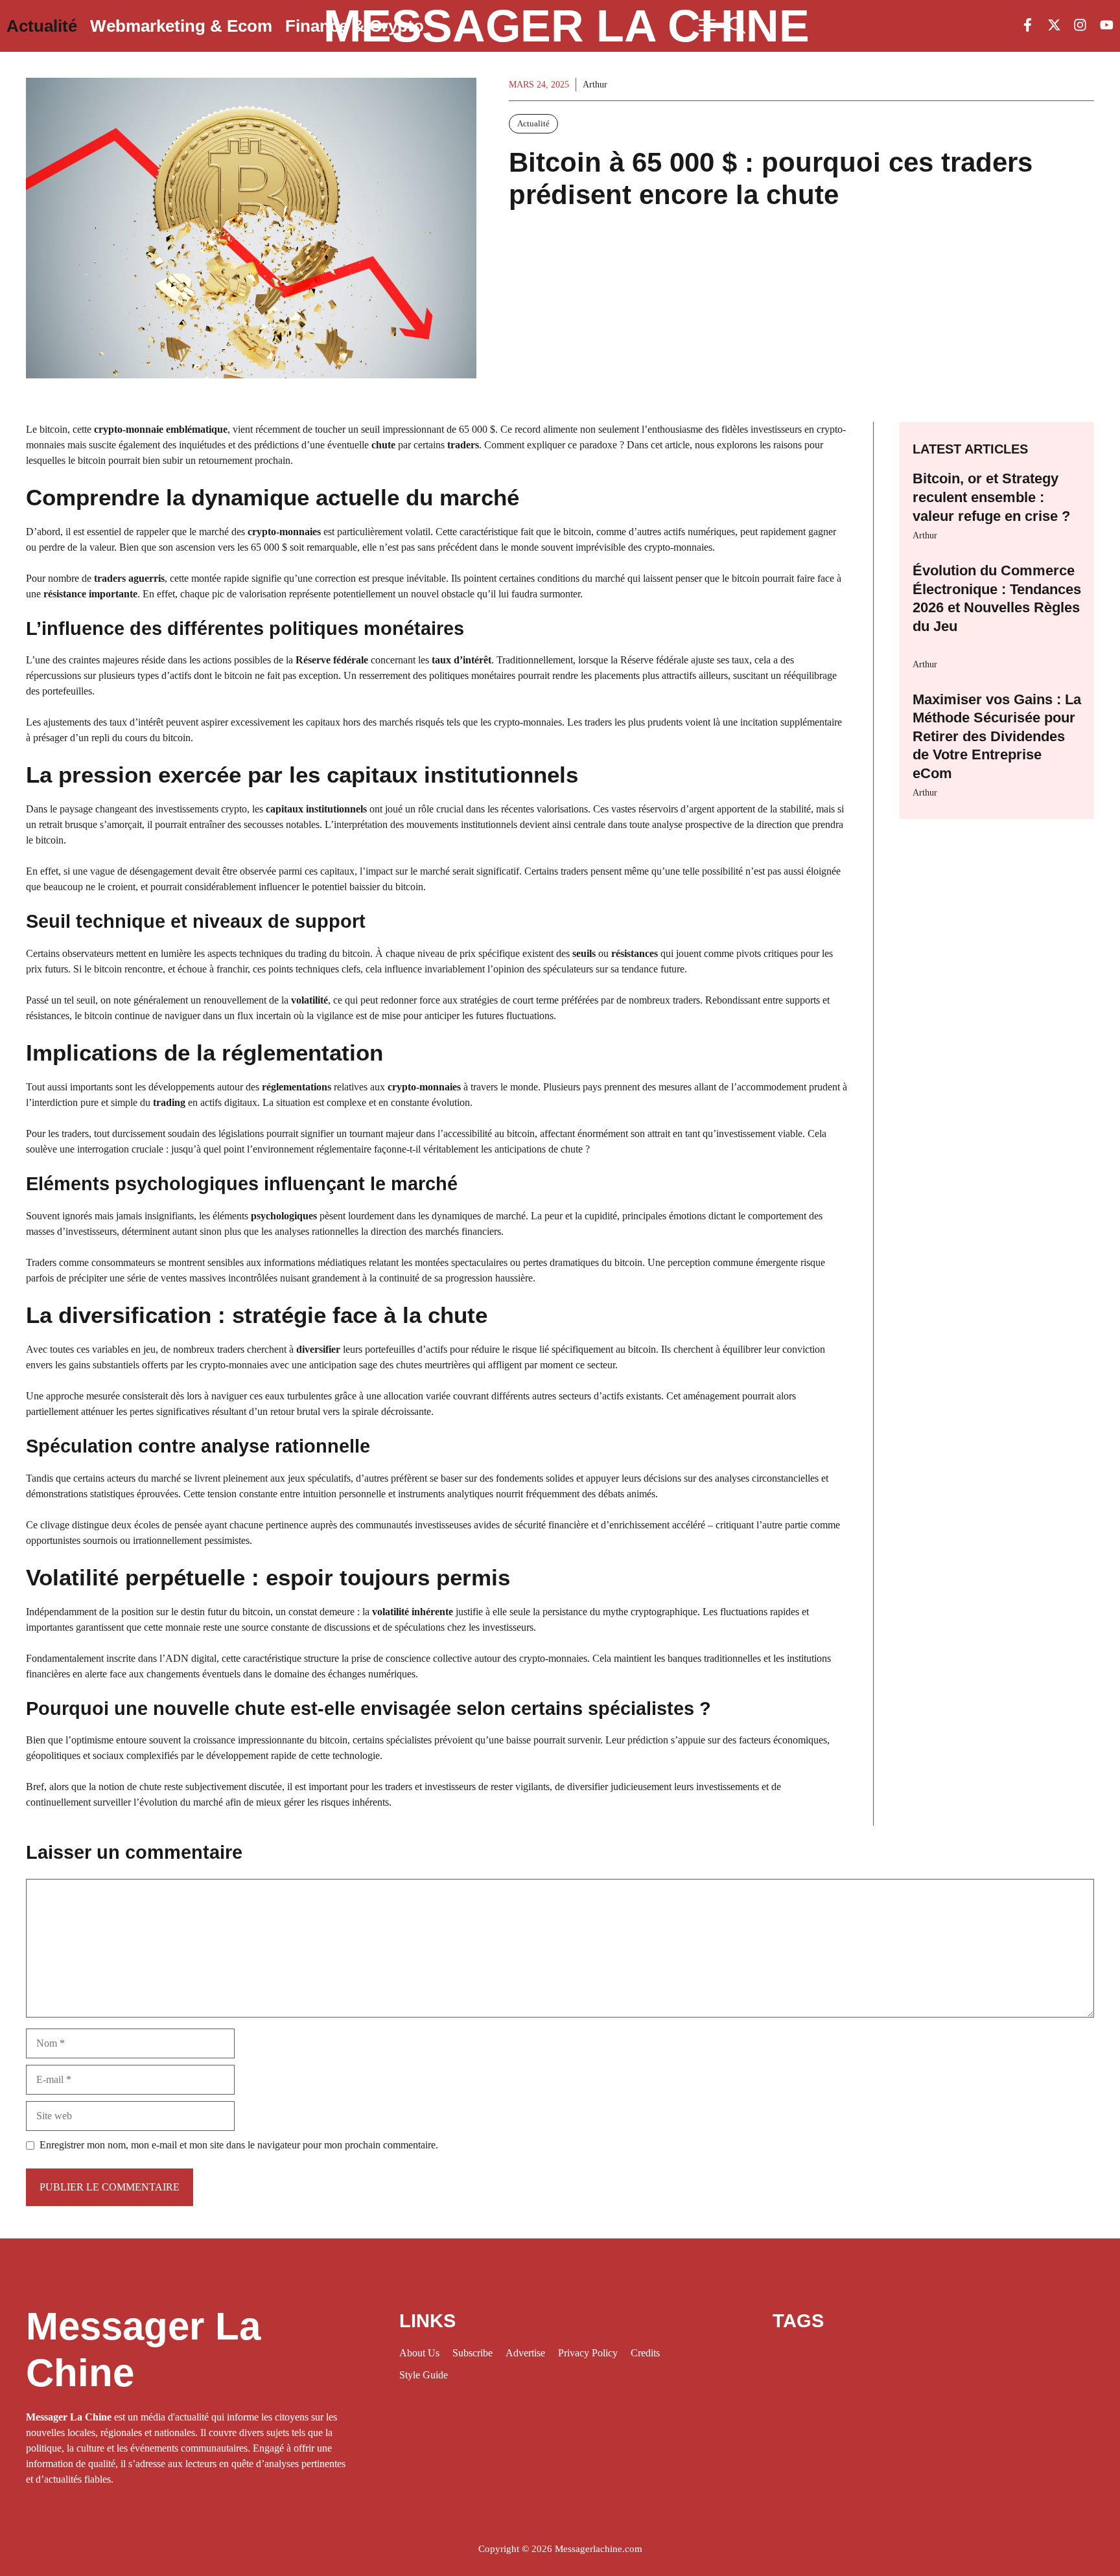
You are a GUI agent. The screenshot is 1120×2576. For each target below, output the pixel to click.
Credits (645, 2353)
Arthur (925, 535)
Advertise (525, 2353)
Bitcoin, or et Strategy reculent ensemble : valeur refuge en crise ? (991, 497)
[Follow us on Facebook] (1028, 26)
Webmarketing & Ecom (181, 26)
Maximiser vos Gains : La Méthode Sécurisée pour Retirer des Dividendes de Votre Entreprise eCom (997, 736)
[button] (737, 26)
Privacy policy (588, 2353)
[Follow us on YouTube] (1107, 26)
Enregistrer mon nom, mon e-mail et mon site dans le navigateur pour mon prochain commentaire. (239, 2145)
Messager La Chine (566, 26)
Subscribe (472, 2353)
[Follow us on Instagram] (1080, 26)
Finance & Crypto (355, 26)
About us (419, 2353)
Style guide (424, 2375)
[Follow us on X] (1054, 26)
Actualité (42, 26)
